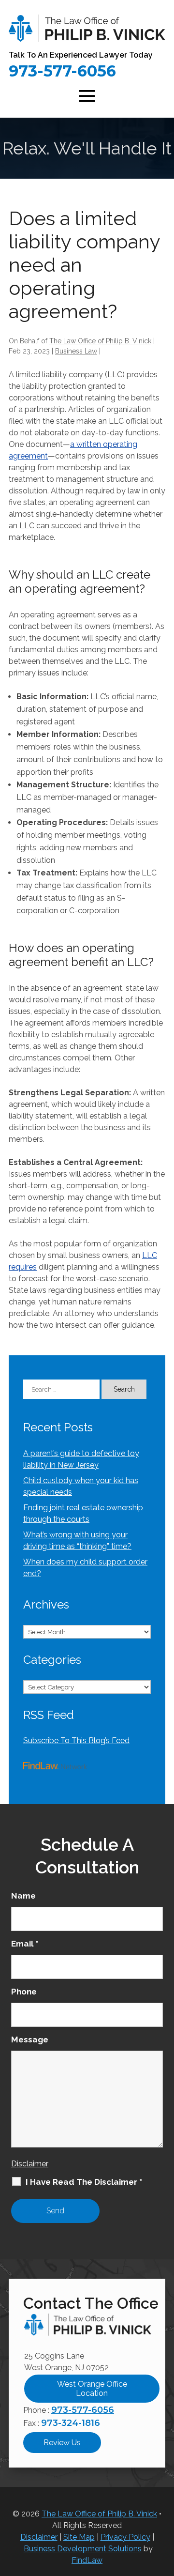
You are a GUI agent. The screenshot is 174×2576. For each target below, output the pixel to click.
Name (23, 1896)
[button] (87, 95)
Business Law (76, 351)
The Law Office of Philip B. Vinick (100, 341)
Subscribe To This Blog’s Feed (76, 1740)
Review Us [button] (62, 2443)
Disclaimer (30, 2164)
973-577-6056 (62, 71)
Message (30, 2039)
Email (25, 1944)
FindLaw (87, 2560)
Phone (24, 1992)
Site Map (79, 2537)
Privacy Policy (125, 2537)
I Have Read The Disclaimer (84, 2182)
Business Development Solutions (83, 2549)
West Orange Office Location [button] (92, 2389)
